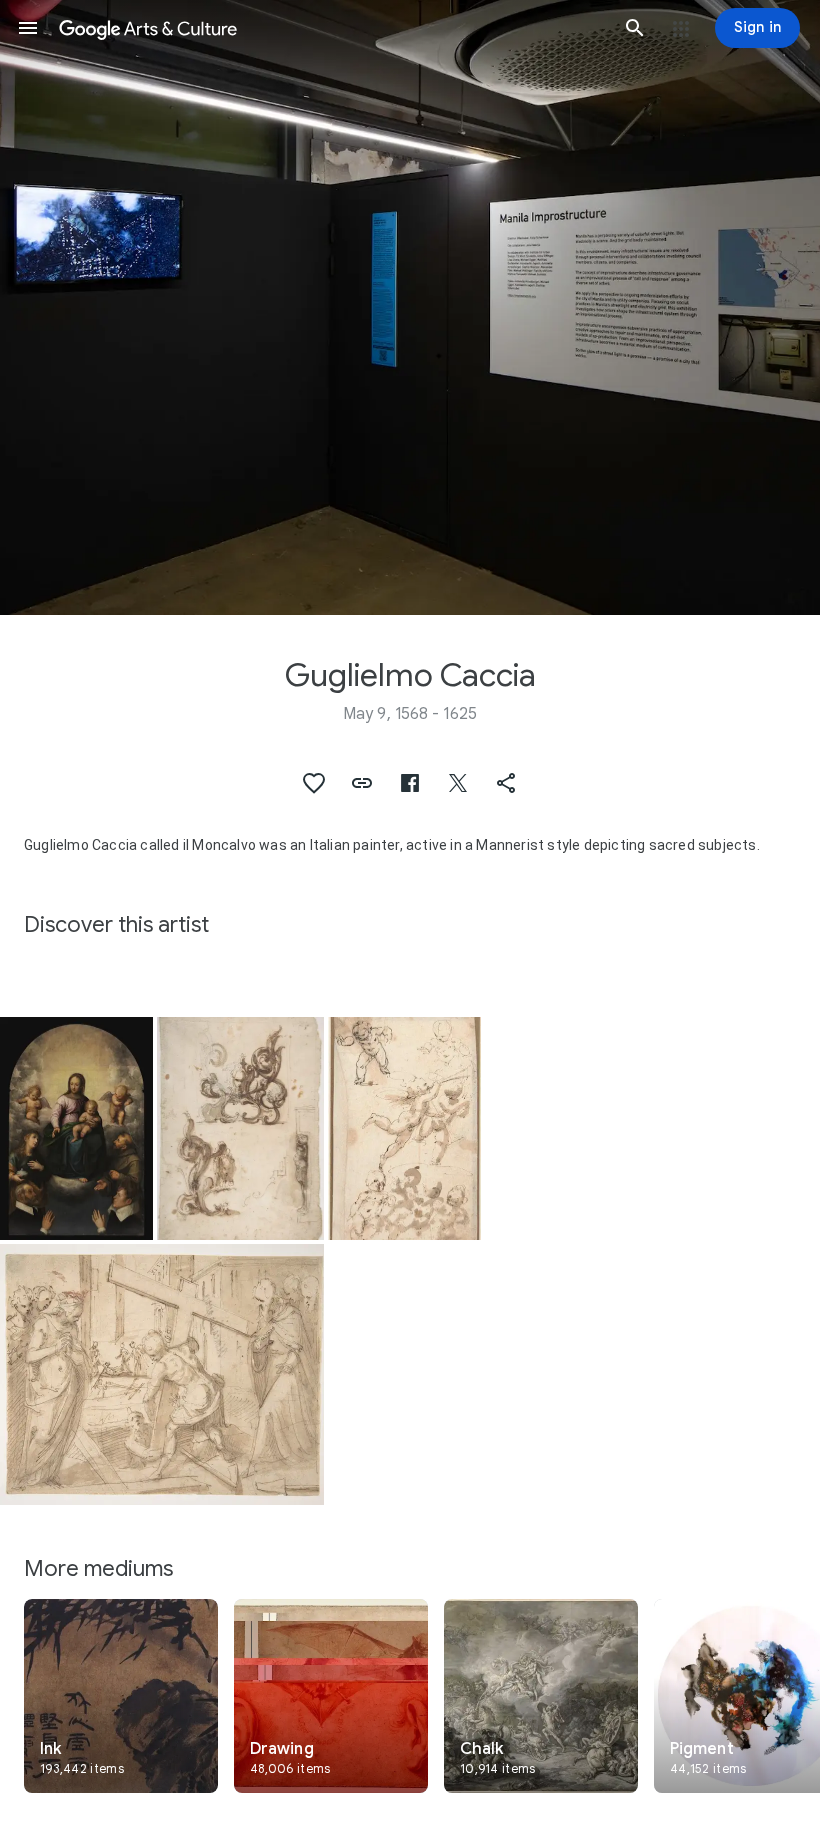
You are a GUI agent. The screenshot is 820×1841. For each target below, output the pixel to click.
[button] (28, 28)
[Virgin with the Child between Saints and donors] (76, 1128)
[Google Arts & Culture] (331, 28)
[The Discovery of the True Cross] (162, 1374)
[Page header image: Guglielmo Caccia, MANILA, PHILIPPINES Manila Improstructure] (410, 307)
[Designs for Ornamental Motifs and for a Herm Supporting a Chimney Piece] (240, 1128)
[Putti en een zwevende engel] (404, 1128)
